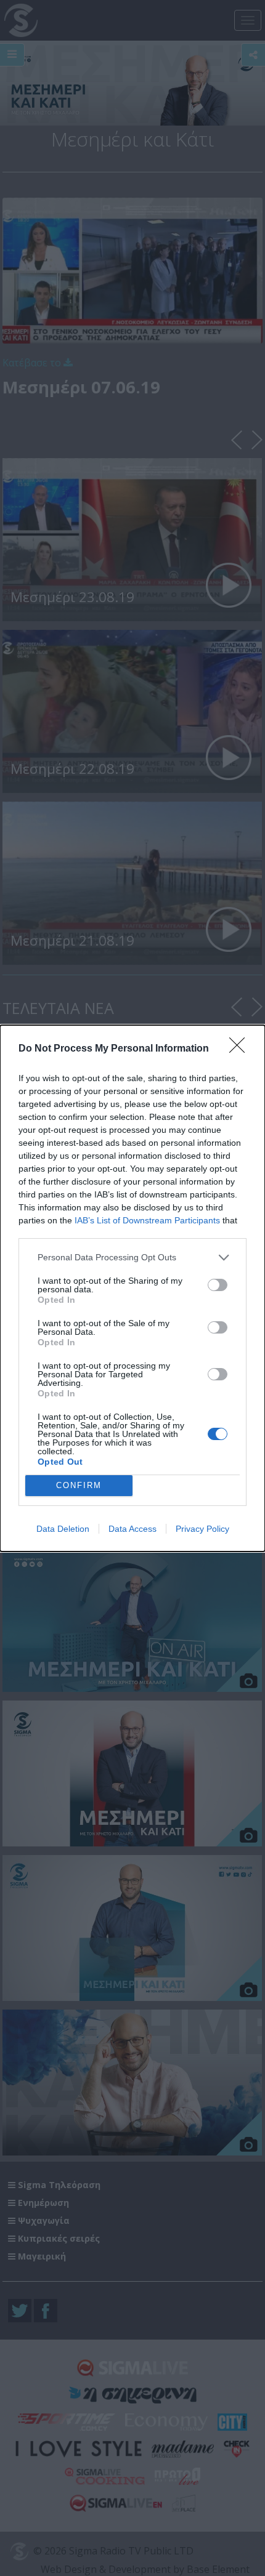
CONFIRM (79, 1485)
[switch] (218, 1285)
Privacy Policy (202, 1529)
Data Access (132, 1529)
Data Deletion (63, 1529)
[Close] (241, 1049)
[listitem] (132, 1258)
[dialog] (132, 1288)
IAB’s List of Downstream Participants (147, 1220)
